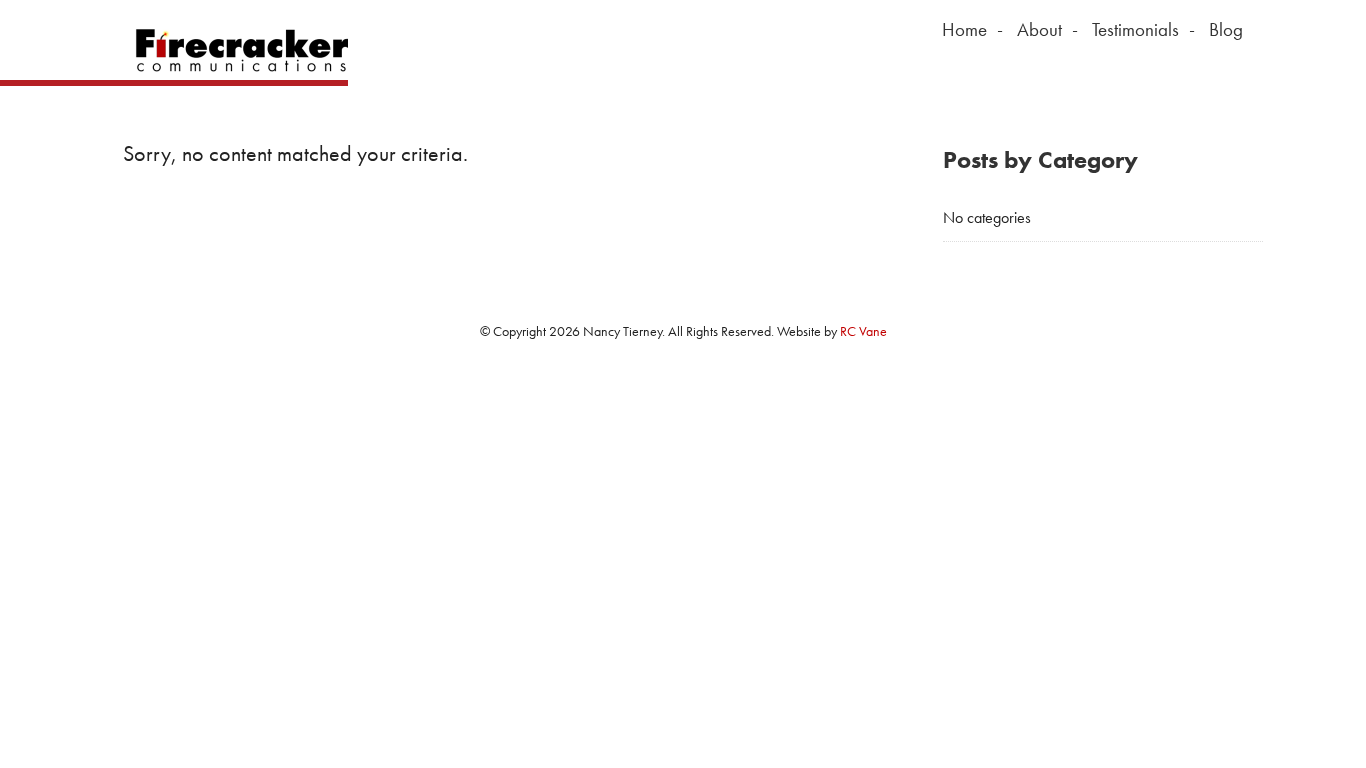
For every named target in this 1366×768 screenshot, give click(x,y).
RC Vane (863, 331)
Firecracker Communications (235, 50)
